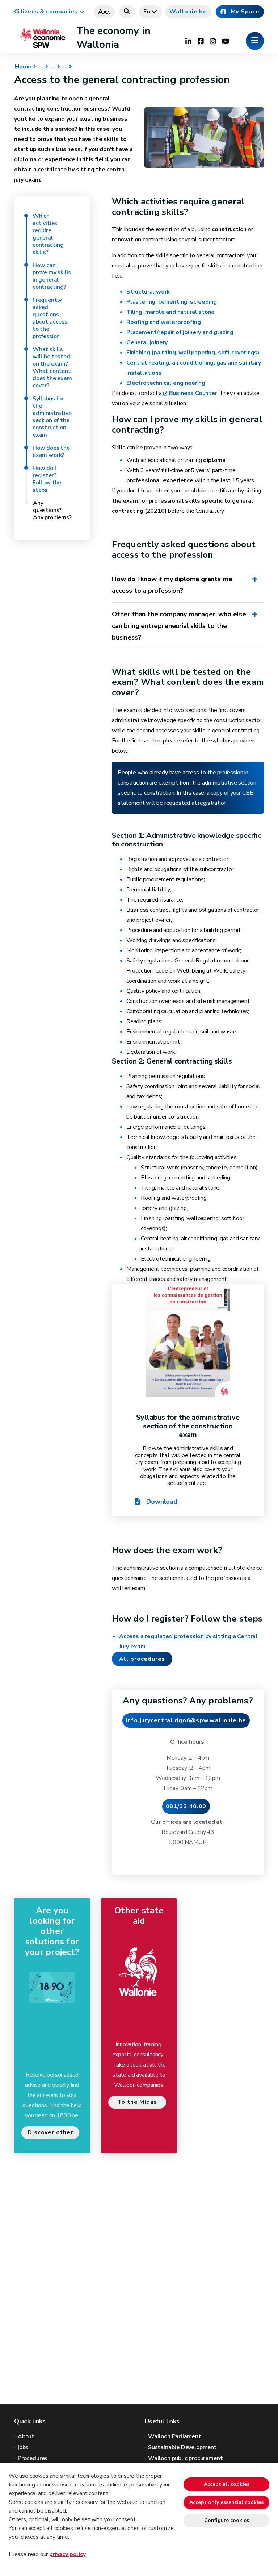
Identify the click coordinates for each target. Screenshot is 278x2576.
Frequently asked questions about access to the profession (50, 318)
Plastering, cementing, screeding (172, 302)
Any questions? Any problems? (52, 510)
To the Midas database (137, 2103)
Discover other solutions (50, 2134)
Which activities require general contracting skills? (48, 234)
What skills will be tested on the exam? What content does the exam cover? (52, 367)
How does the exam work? (51, 451)
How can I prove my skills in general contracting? (52, 276)
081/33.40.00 (186, 1806)
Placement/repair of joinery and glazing (180, 332)
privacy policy (67, 2554)
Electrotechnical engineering (166, 383)
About (26, 2436)
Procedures (33, 2458)
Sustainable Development (182, 2447)
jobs (23, 2447)
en (147, 12)
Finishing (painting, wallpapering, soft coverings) (193, 353)
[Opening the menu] (255, 41)
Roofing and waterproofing (164, 322)
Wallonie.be (188, 12)
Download (161, 1502)
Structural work (149, 292)
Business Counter (193, 393)
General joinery (147, 342)
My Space (245, 12)
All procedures (142, 1659)
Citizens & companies (46, 12)
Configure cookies (227, 2520)
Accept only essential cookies (226, 2502)
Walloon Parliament (175, 2436)
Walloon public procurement (185, 2458)
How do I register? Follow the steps (47, 479)
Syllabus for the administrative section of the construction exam (52, 417)
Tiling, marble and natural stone (170, 312)
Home (23, 67)
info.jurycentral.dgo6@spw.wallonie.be (186, 1720)
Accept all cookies (227, 2484)
